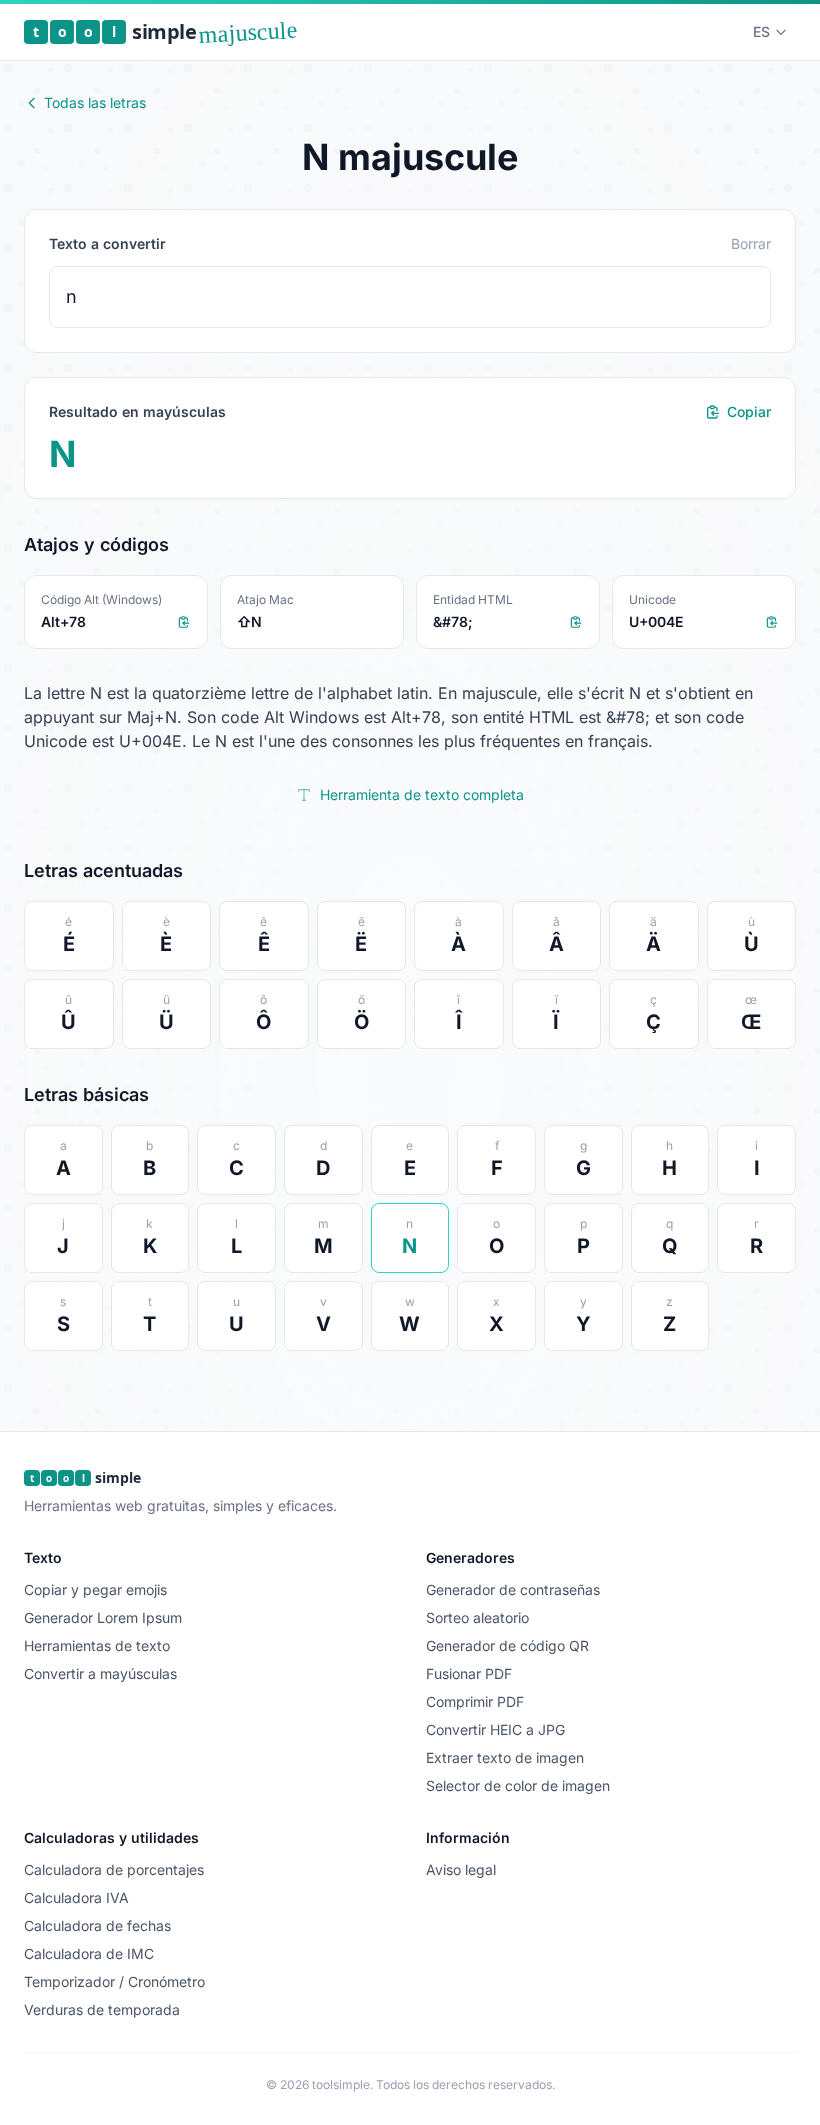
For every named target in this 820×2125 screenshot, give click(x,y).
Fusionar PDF (469, 1673)
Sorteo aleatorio (477, 1617)
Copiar (749, 411)
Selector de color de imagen (518, 1785)
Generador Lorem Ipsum (103, 1617)
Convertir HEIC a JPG (495, 1729)
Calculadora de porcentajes (114, 1869)
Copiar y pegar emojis (95, 1589)
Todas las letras (95, 102)
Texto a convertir (107, 243)
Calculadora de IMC (89, 1953)
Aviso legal (461, 1869)
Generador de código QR (507, 1645)
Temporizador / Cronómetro (114, 1981)
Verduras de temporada (102, 2009)
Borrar (751, 243)
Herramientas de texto (97, 1645)
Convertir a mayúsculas (100, 1673)
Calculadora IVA (76, 1897)
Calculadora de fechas (97, 1925)
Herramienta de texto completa (422, 794)
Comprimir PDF (475, 1701)
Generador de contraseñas (513, 1589)
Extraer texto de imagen (505, 1757)
